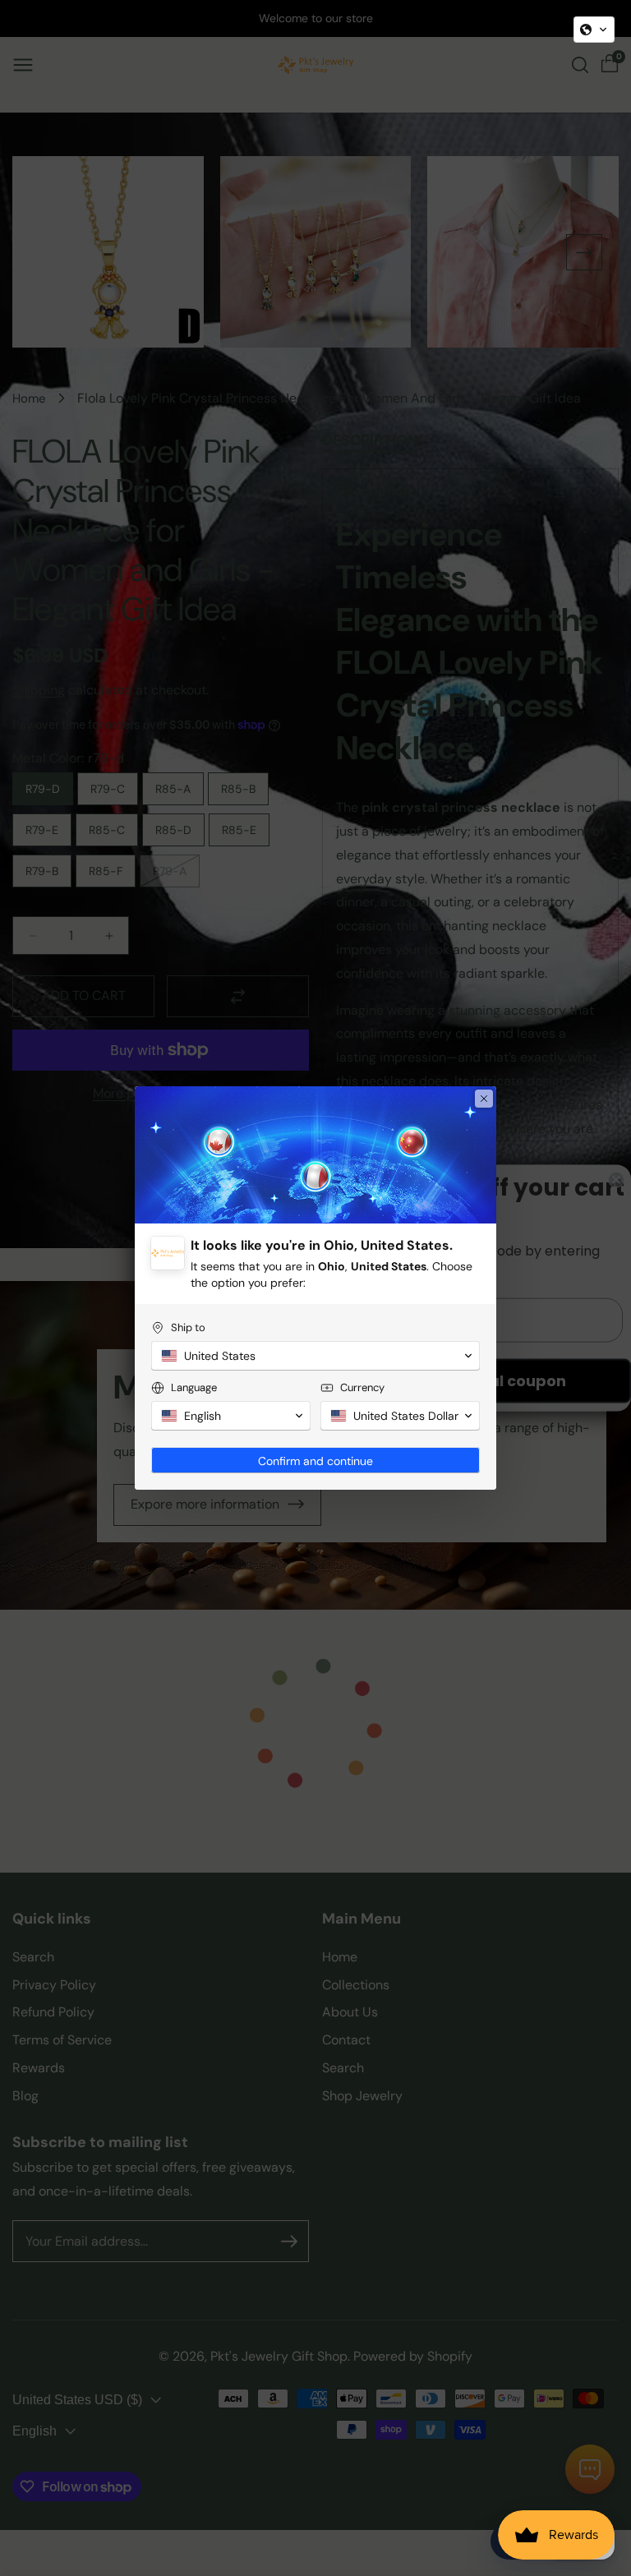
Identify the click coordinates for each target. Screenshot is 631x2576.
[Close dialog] (484, 1099)
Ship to (188, 1327)
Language (194, 1387)
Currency (362, 1387)
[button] (594, 30)
